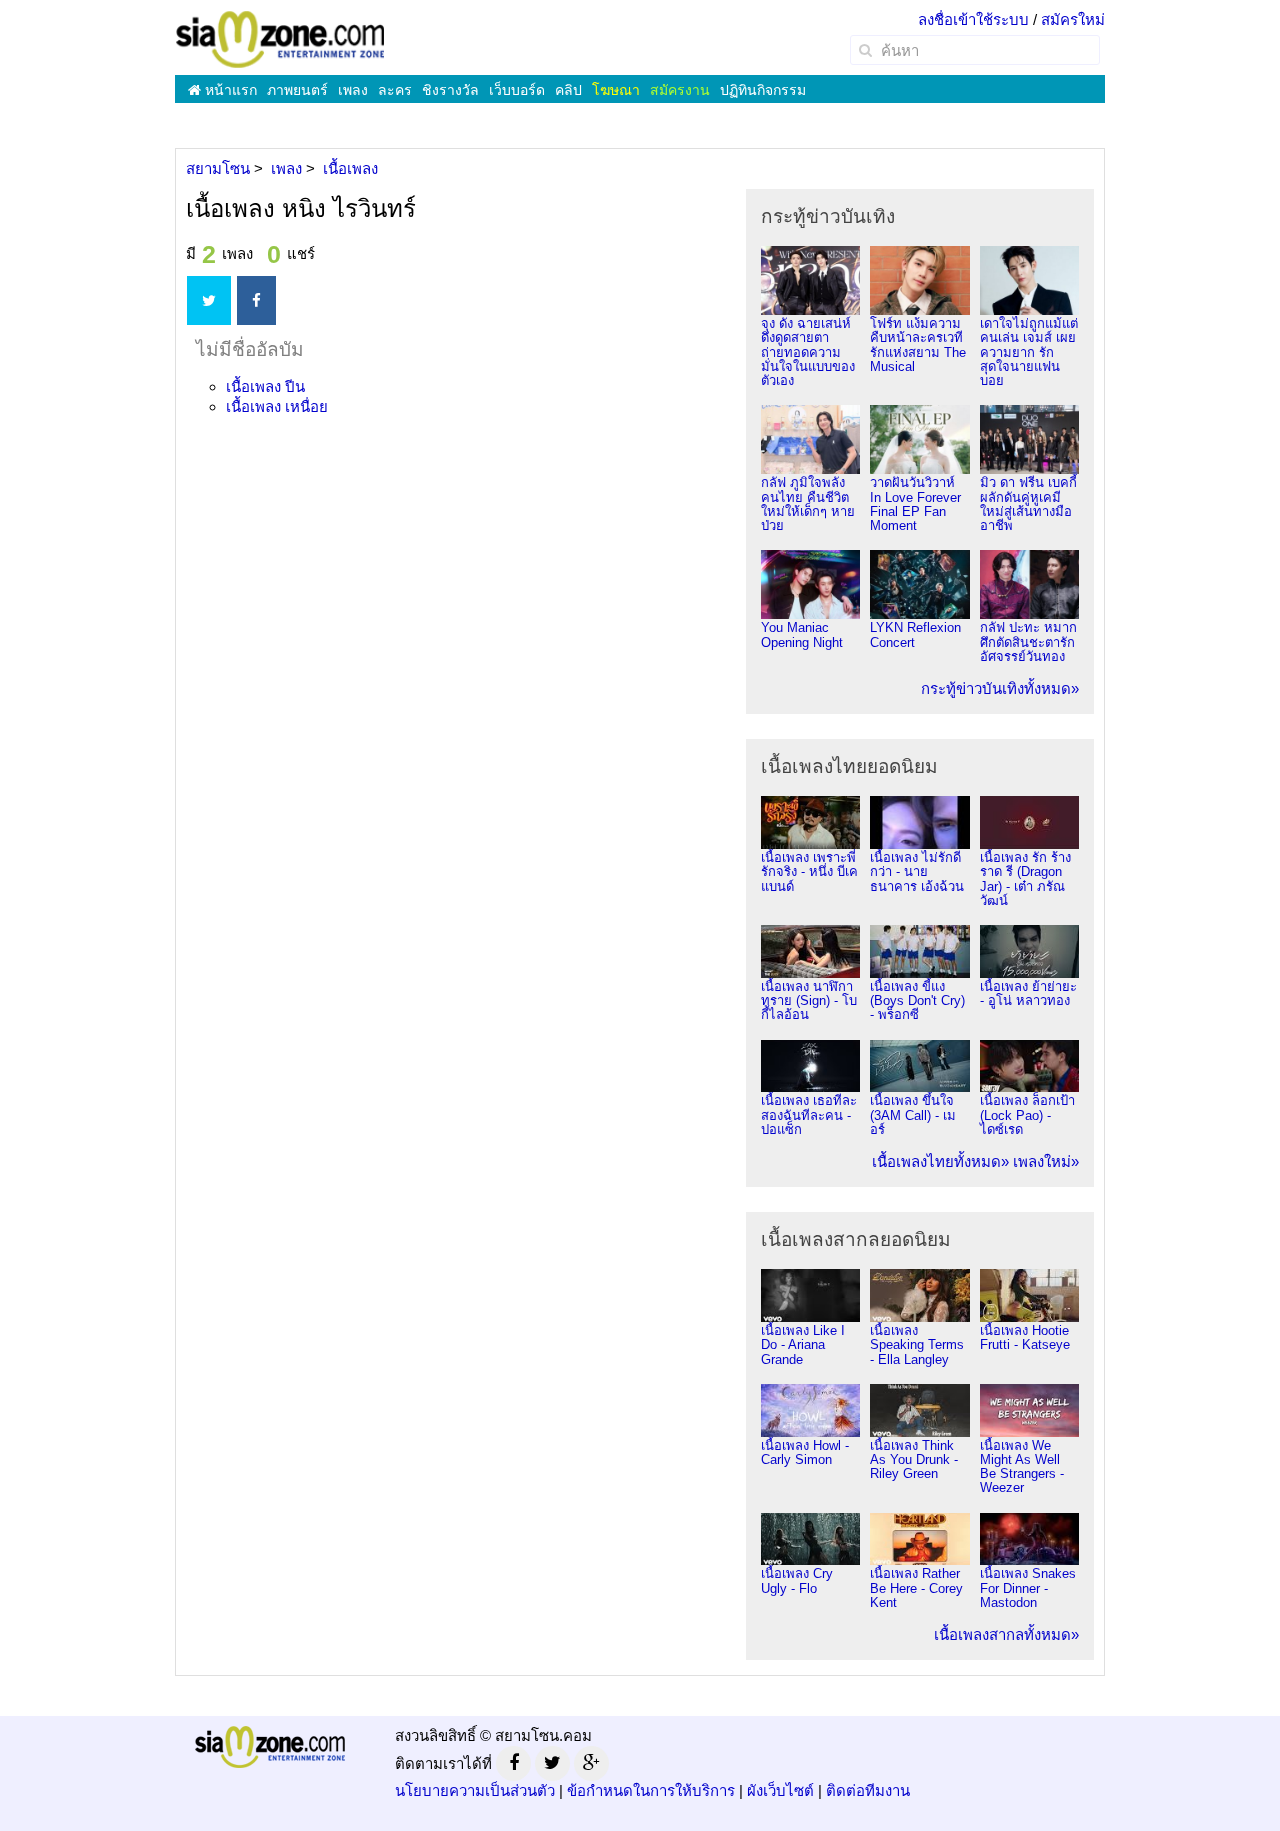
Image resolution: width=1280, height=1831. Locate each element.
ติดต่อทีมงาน (868, 1790)
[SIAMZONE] (280, 38)
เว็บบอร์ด (517, 90)
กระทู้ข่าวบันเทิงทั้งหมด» (1000, 688)
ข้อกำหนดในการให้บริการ (651, 1790)
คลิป (568, 90)
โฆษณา (616, 90)
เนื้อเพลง (265, 386)
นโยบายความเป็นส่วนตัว (475, 1790)
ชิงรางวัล (450, 90)
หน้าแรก (229, 90)
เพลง (353, 90)
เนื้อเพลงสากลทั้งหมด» (1006, 1634)
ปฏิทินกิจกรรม (763, 90)
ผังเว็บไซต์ (780, 1790)
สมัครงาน (680, 90)
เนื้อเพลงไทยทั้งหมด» (940, 1161)
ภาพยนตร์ (297, 90)
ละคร (395, 90)
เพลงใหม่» (1046, 1161)
